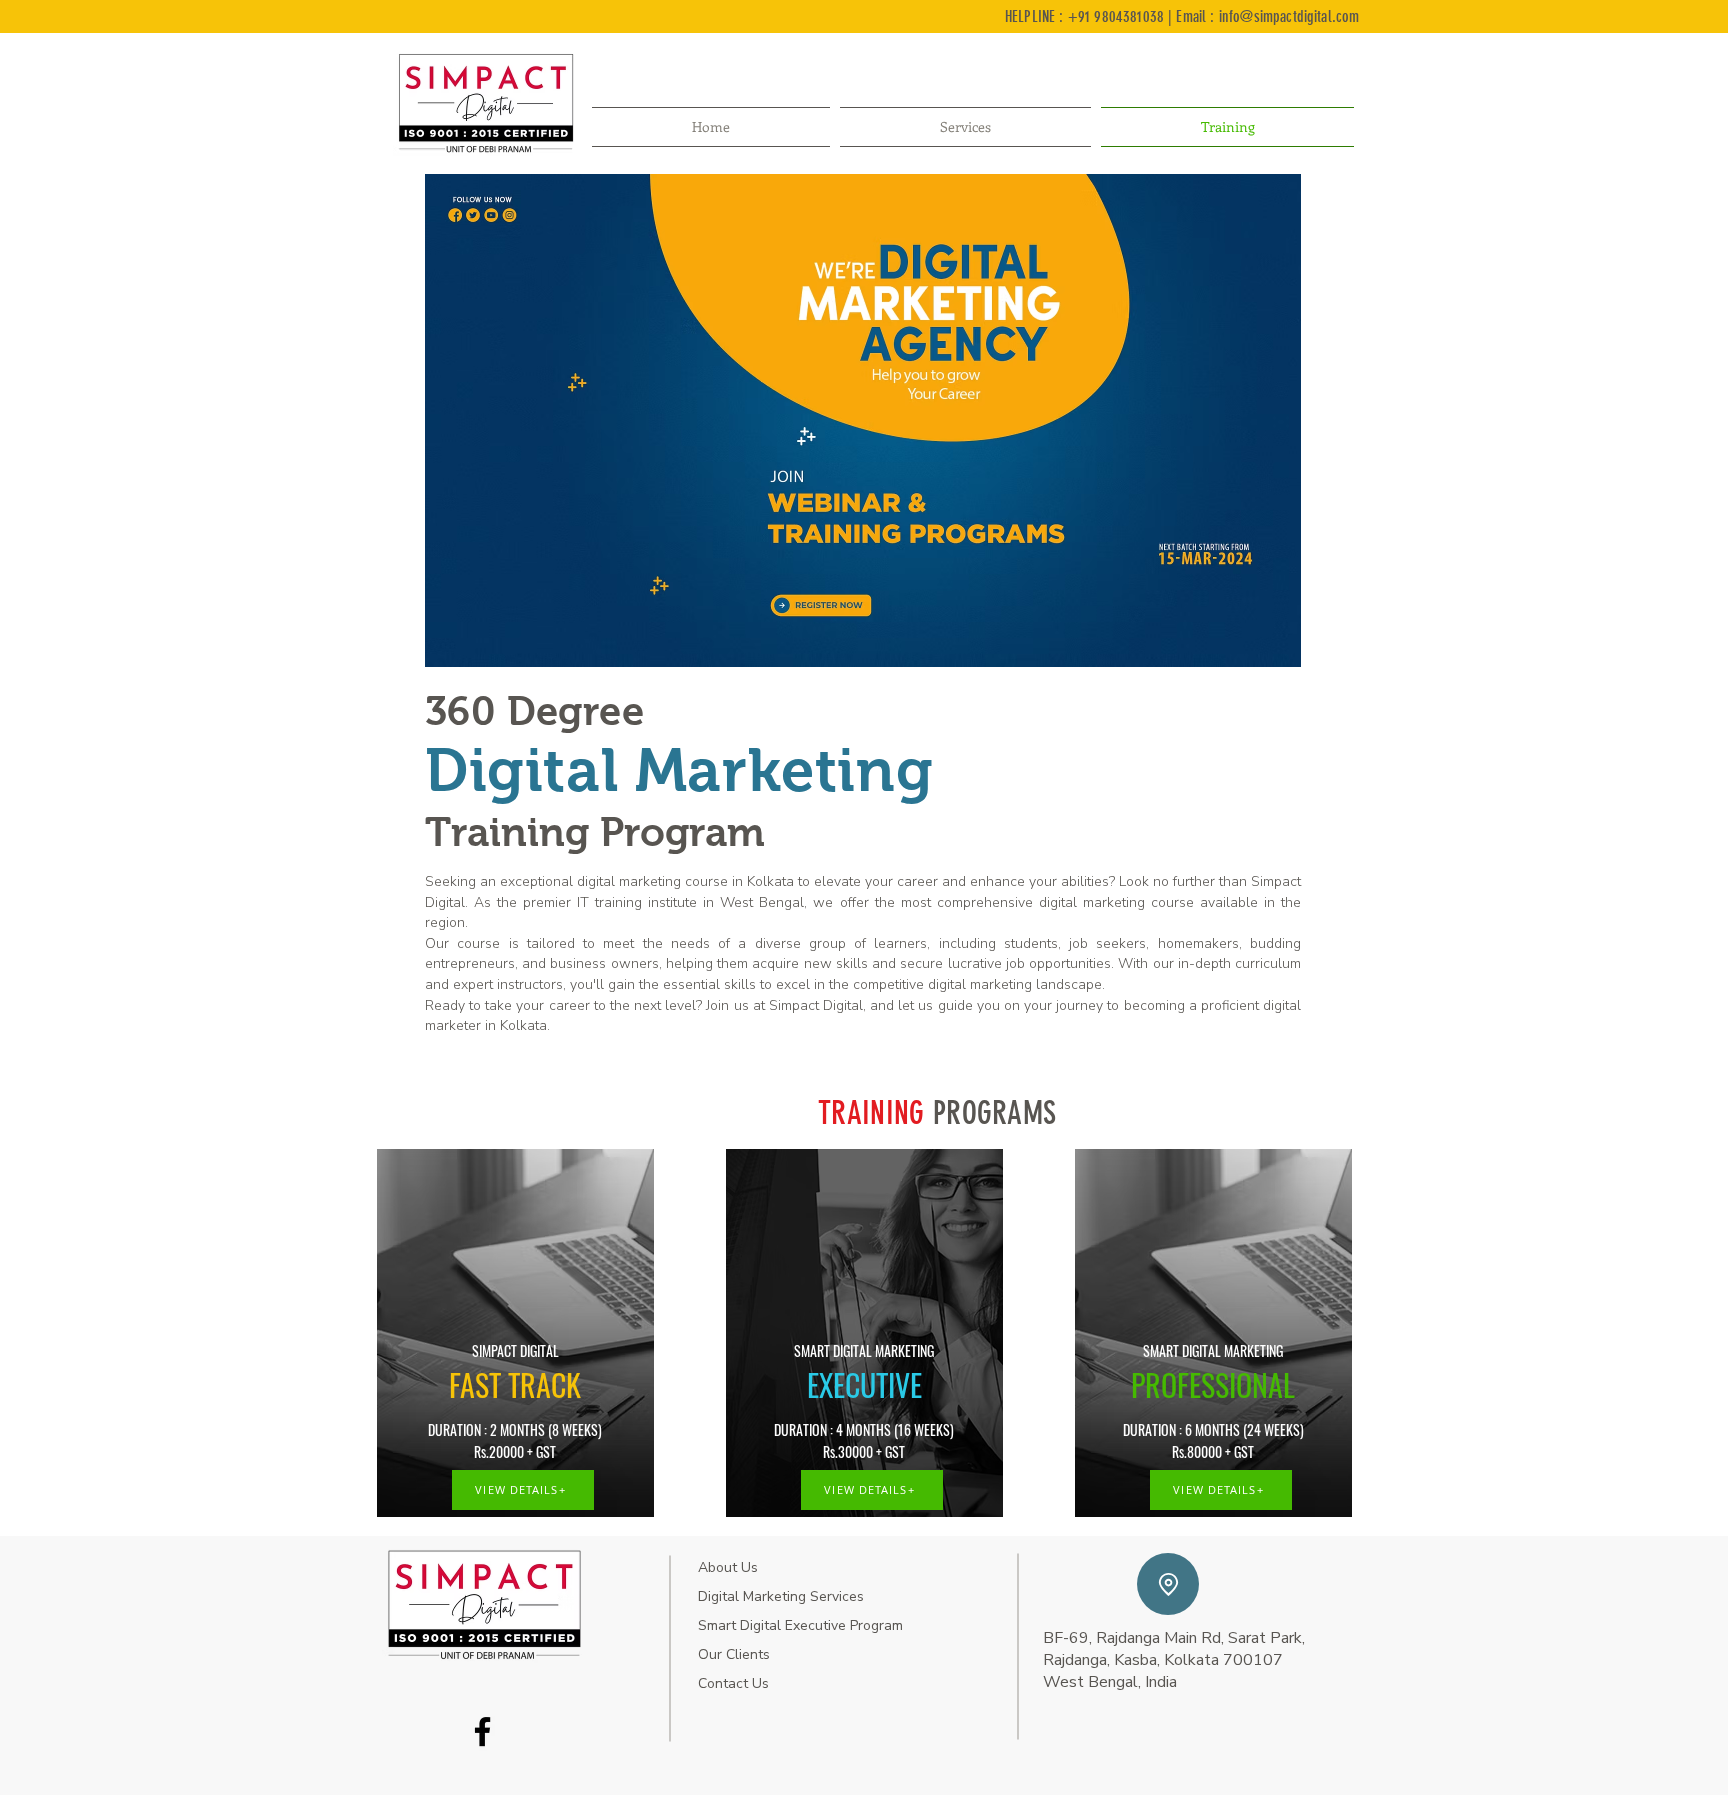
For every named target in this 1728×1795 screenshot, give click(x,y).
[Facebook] (482, 1731)
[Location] (1168, 1584)
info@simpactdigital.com (1289, 16)
